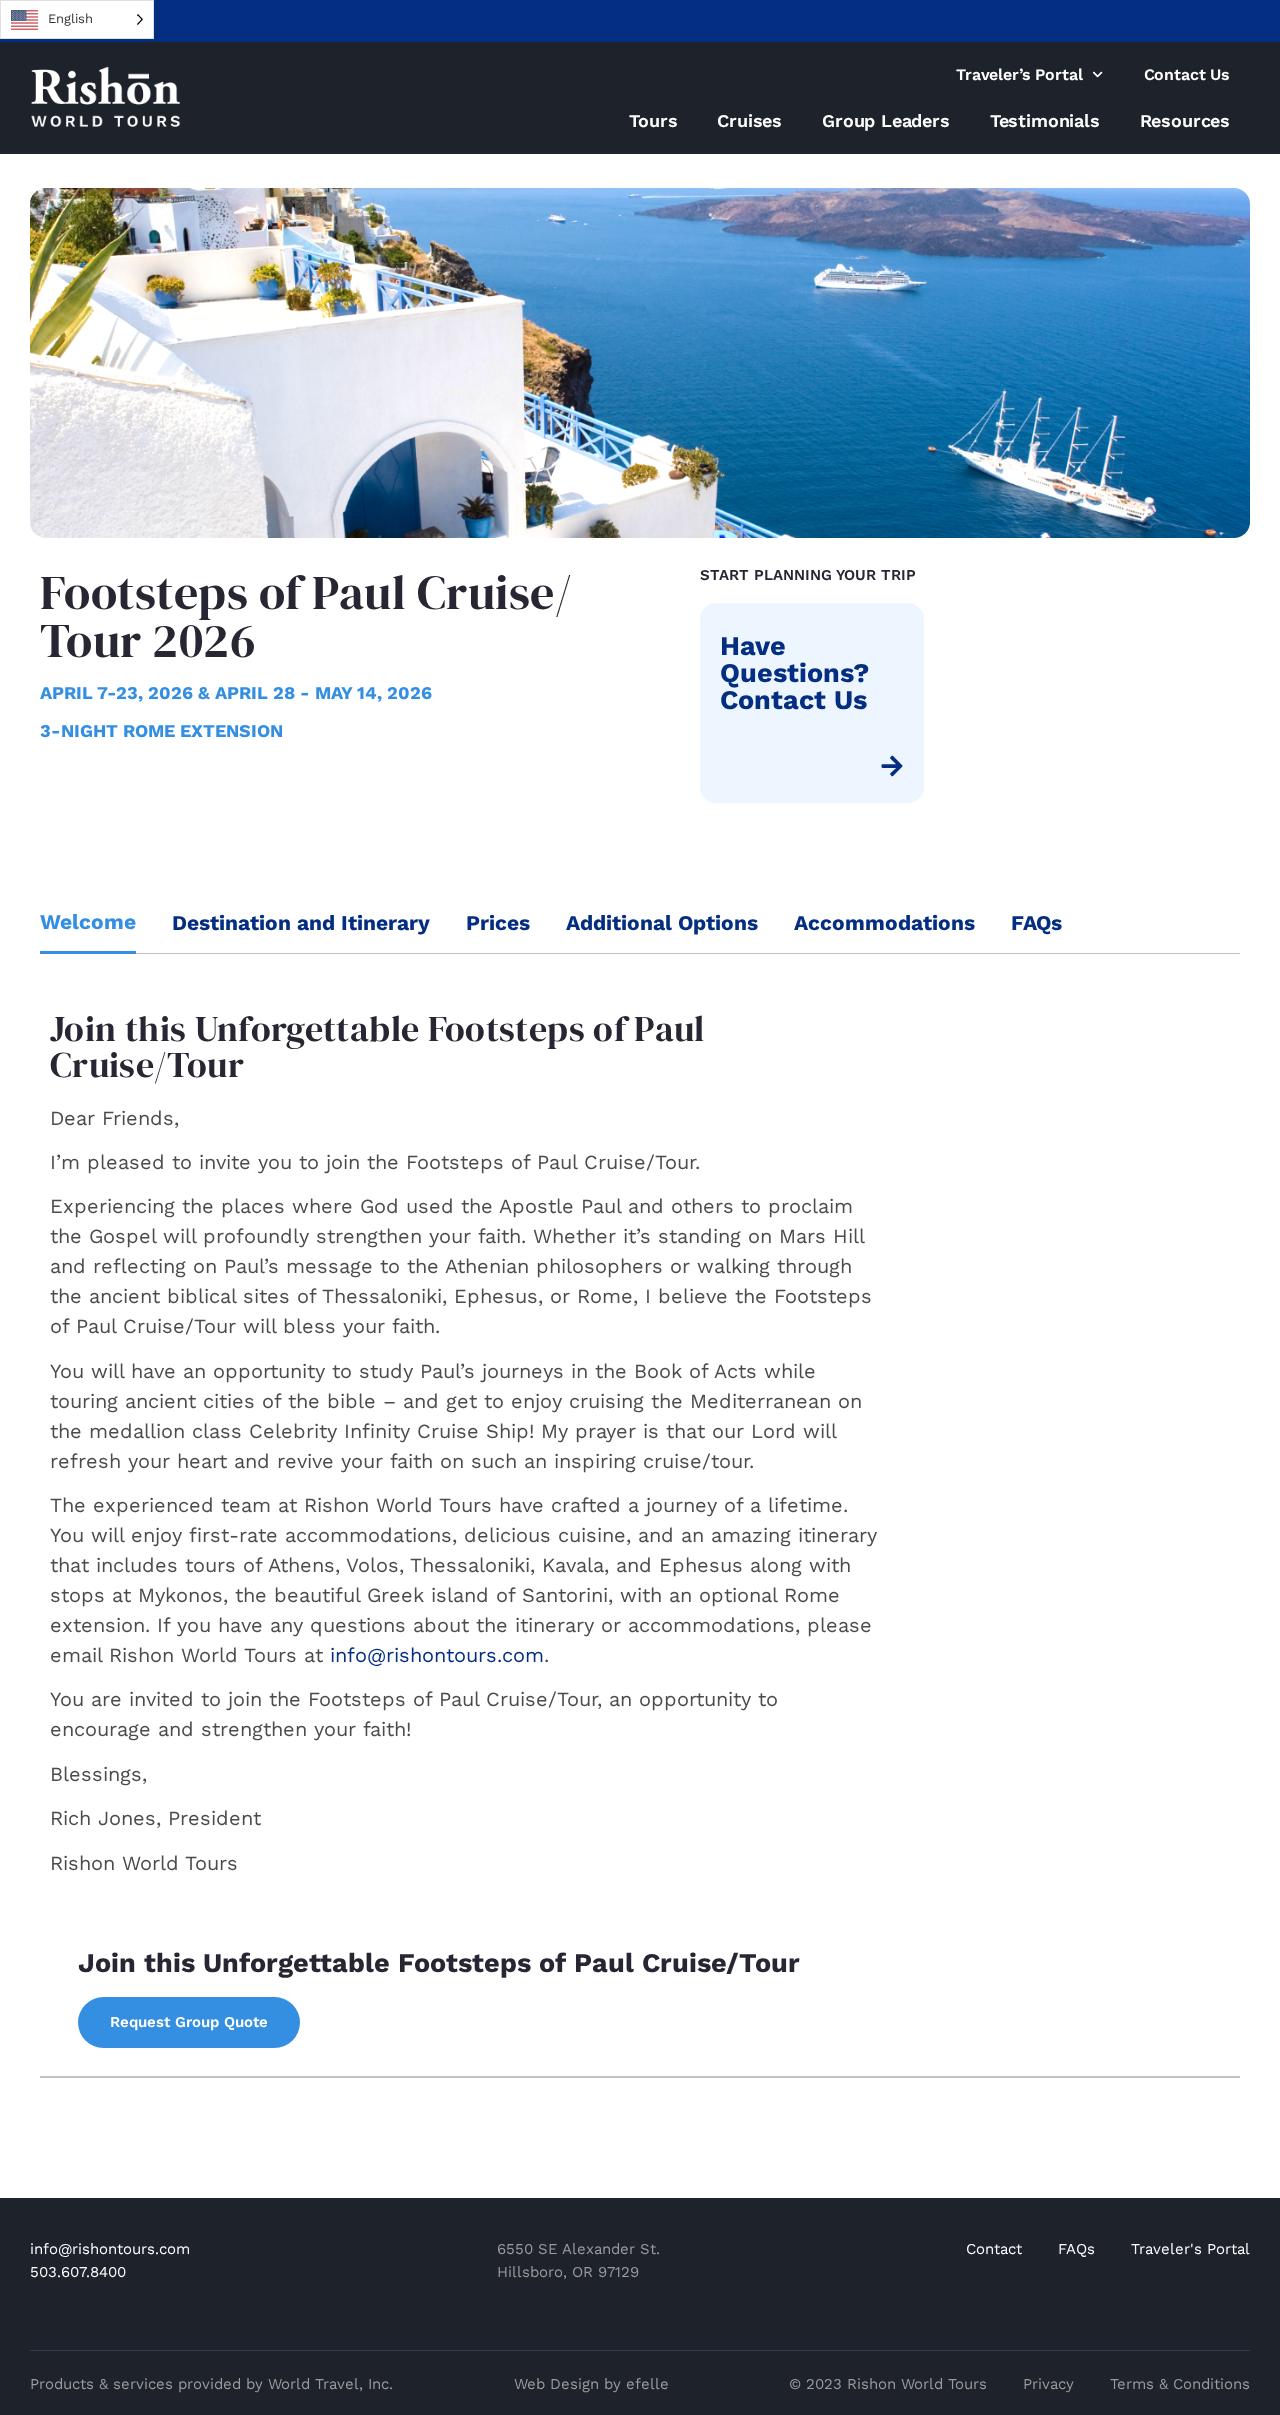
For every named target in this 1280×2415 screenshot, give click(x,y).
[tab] (88, 923)
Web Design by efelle (591, 2384)
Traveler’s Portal (1019, 74)
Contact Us (1187, 74)
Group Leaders (886, 120)
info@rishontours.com (437, 1655)
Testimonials (1045, 120)
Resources (1185, 120)
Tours (653, 120)
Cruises (749, 120)
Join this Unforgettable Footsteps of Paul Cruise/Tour (439, 1963)
